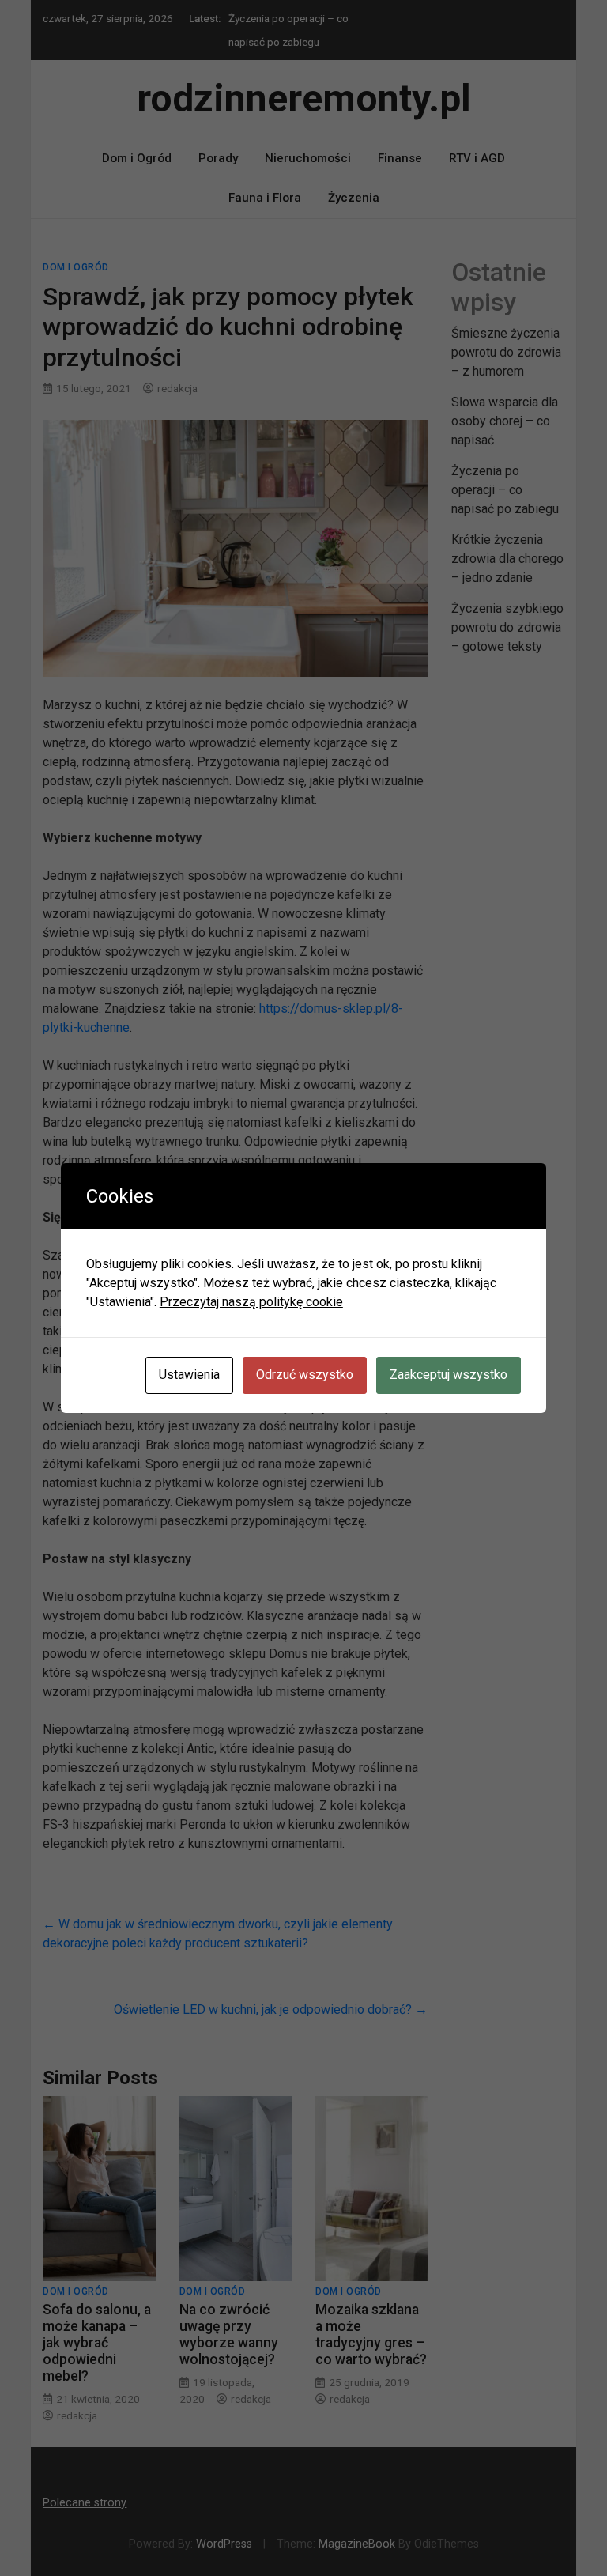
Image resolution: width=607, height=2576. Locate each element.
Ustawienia (189, 1375)
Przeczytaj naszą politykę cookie (251, 1302)
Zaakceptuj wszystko (449, 1375)
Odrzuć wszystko (305, 1375)
